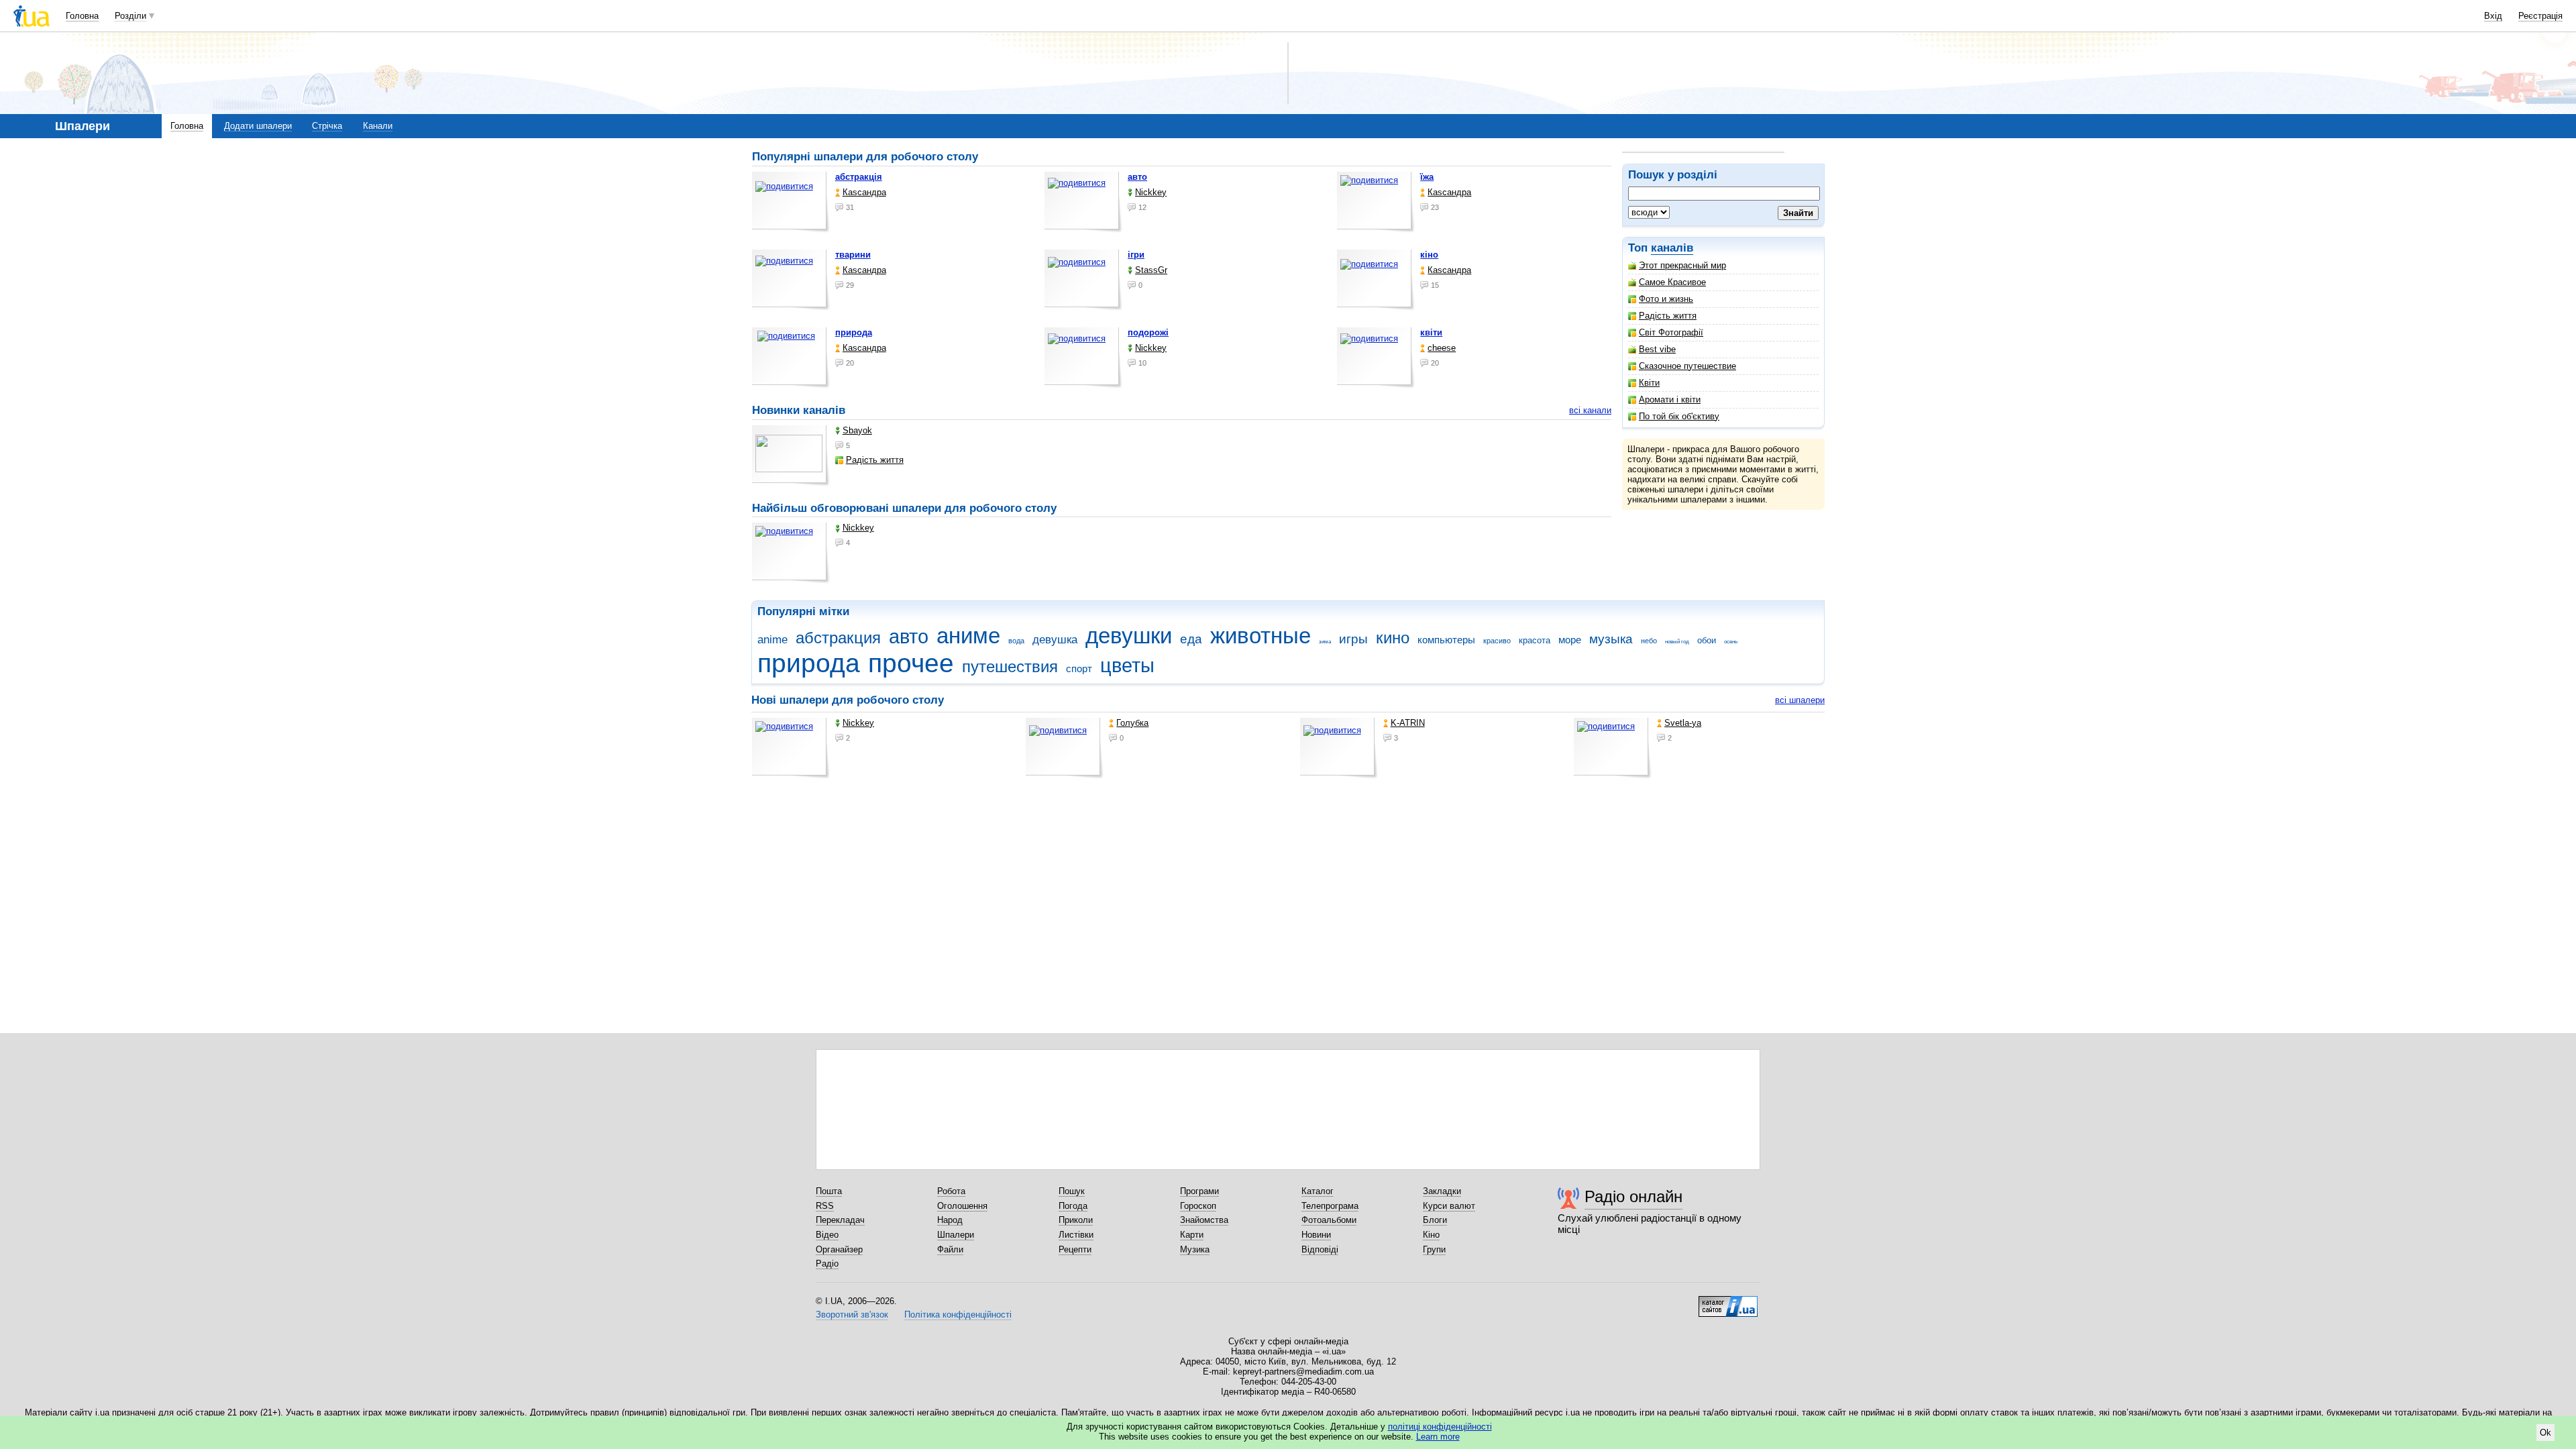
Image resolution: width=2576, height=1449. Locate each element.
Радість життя (1668, 316)
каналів (1672, 248)
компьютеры (1446, 640)
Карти (1192, 1235)
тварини (853, 255)
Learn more (1438, 1437)
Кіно (1431, 1235)
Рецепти (1075, 1249)
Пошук (1072, 1191)
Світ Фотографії (1671, 332)
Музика (1195, 1249)
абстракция (838, 638)
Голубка (1132, 723)
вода (1016, 641)
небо (1649, 641)
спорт (1079, 668)
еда (1191, 639)
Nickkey (1151, 192)
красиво (1497, 641)
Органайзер (839, 1249)
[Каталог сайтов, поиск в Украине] (1728, 1301)
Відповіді (1320, 1249)
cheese (1442, 348)
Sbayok (857, 430)
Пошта (829, 1191)
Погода (1073, 1206)
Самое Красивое (1672, 282)
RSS (825, 1206)
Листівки (1076, 1235)
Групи (1434, 1249)
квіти (1431, 332)
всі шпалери (1800, 700)
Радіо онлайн (1633, 1196)
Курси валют (1449, 1206)
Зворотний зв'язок (852, 1314)
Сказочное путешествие (1687, 366)
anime (772, 640)
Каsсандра (864, 192)
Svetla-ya (1683, 723)
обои (1707, 640)
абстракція (859, 177)
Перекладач (840, 1220)
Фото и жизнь (1666, 299)
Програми (1199, 1191)
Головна (82, 16)
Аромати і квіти (1670, 399)
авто (1137, 177)
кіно (1429, 255)
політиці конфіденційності (1440, 1427)
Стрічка (327, 126)
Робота (951, 1191)
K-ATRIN (1408, 723)
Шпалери (956, 1235)
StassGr (1151, 270)
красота (1535, 640)
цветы (1127, 665)
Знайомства (1204, 1220)
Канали (378, 126)
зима (1325, 642)
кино (1393, 638)
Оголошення (962, 1206)
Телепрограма (1330, 1206)
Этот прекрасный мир (1682, 265)
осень (1731, 642)
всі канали (1590, 410)
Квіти (1649, 383)
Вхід (2493, 16)
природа (854, 332)
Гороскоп (1198, 1206)
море (1570, 640)
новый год (1677, 642)
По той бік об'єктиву (1679, 416)
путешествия (1010, 667)
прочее (911, 663)
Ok (2545, 1433)
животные (1260, 636)
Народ (950, 1220)
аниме (968, 636)
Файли (950, 1249)
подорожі (1148, 332)
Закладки (1442, 1191)
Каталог (1318, 1191)
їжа (1427, 177)
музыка (1611, 639)
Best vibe (1657, 349)
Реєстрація (2540, 16)
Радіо (827, 1264)
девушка (1055, 640)
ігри (1136, 255)
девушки (1129, 636)
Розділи (130, 16)
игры (1353, 639)
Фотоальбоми (1329, 1220)
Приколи (1076, 1220)
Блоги (1435, 1220)
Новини (1316, 1235)
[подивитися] (791, 202)
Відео (827, 1235)
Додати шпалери (258, 126)
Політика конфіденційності (958, 1314)
